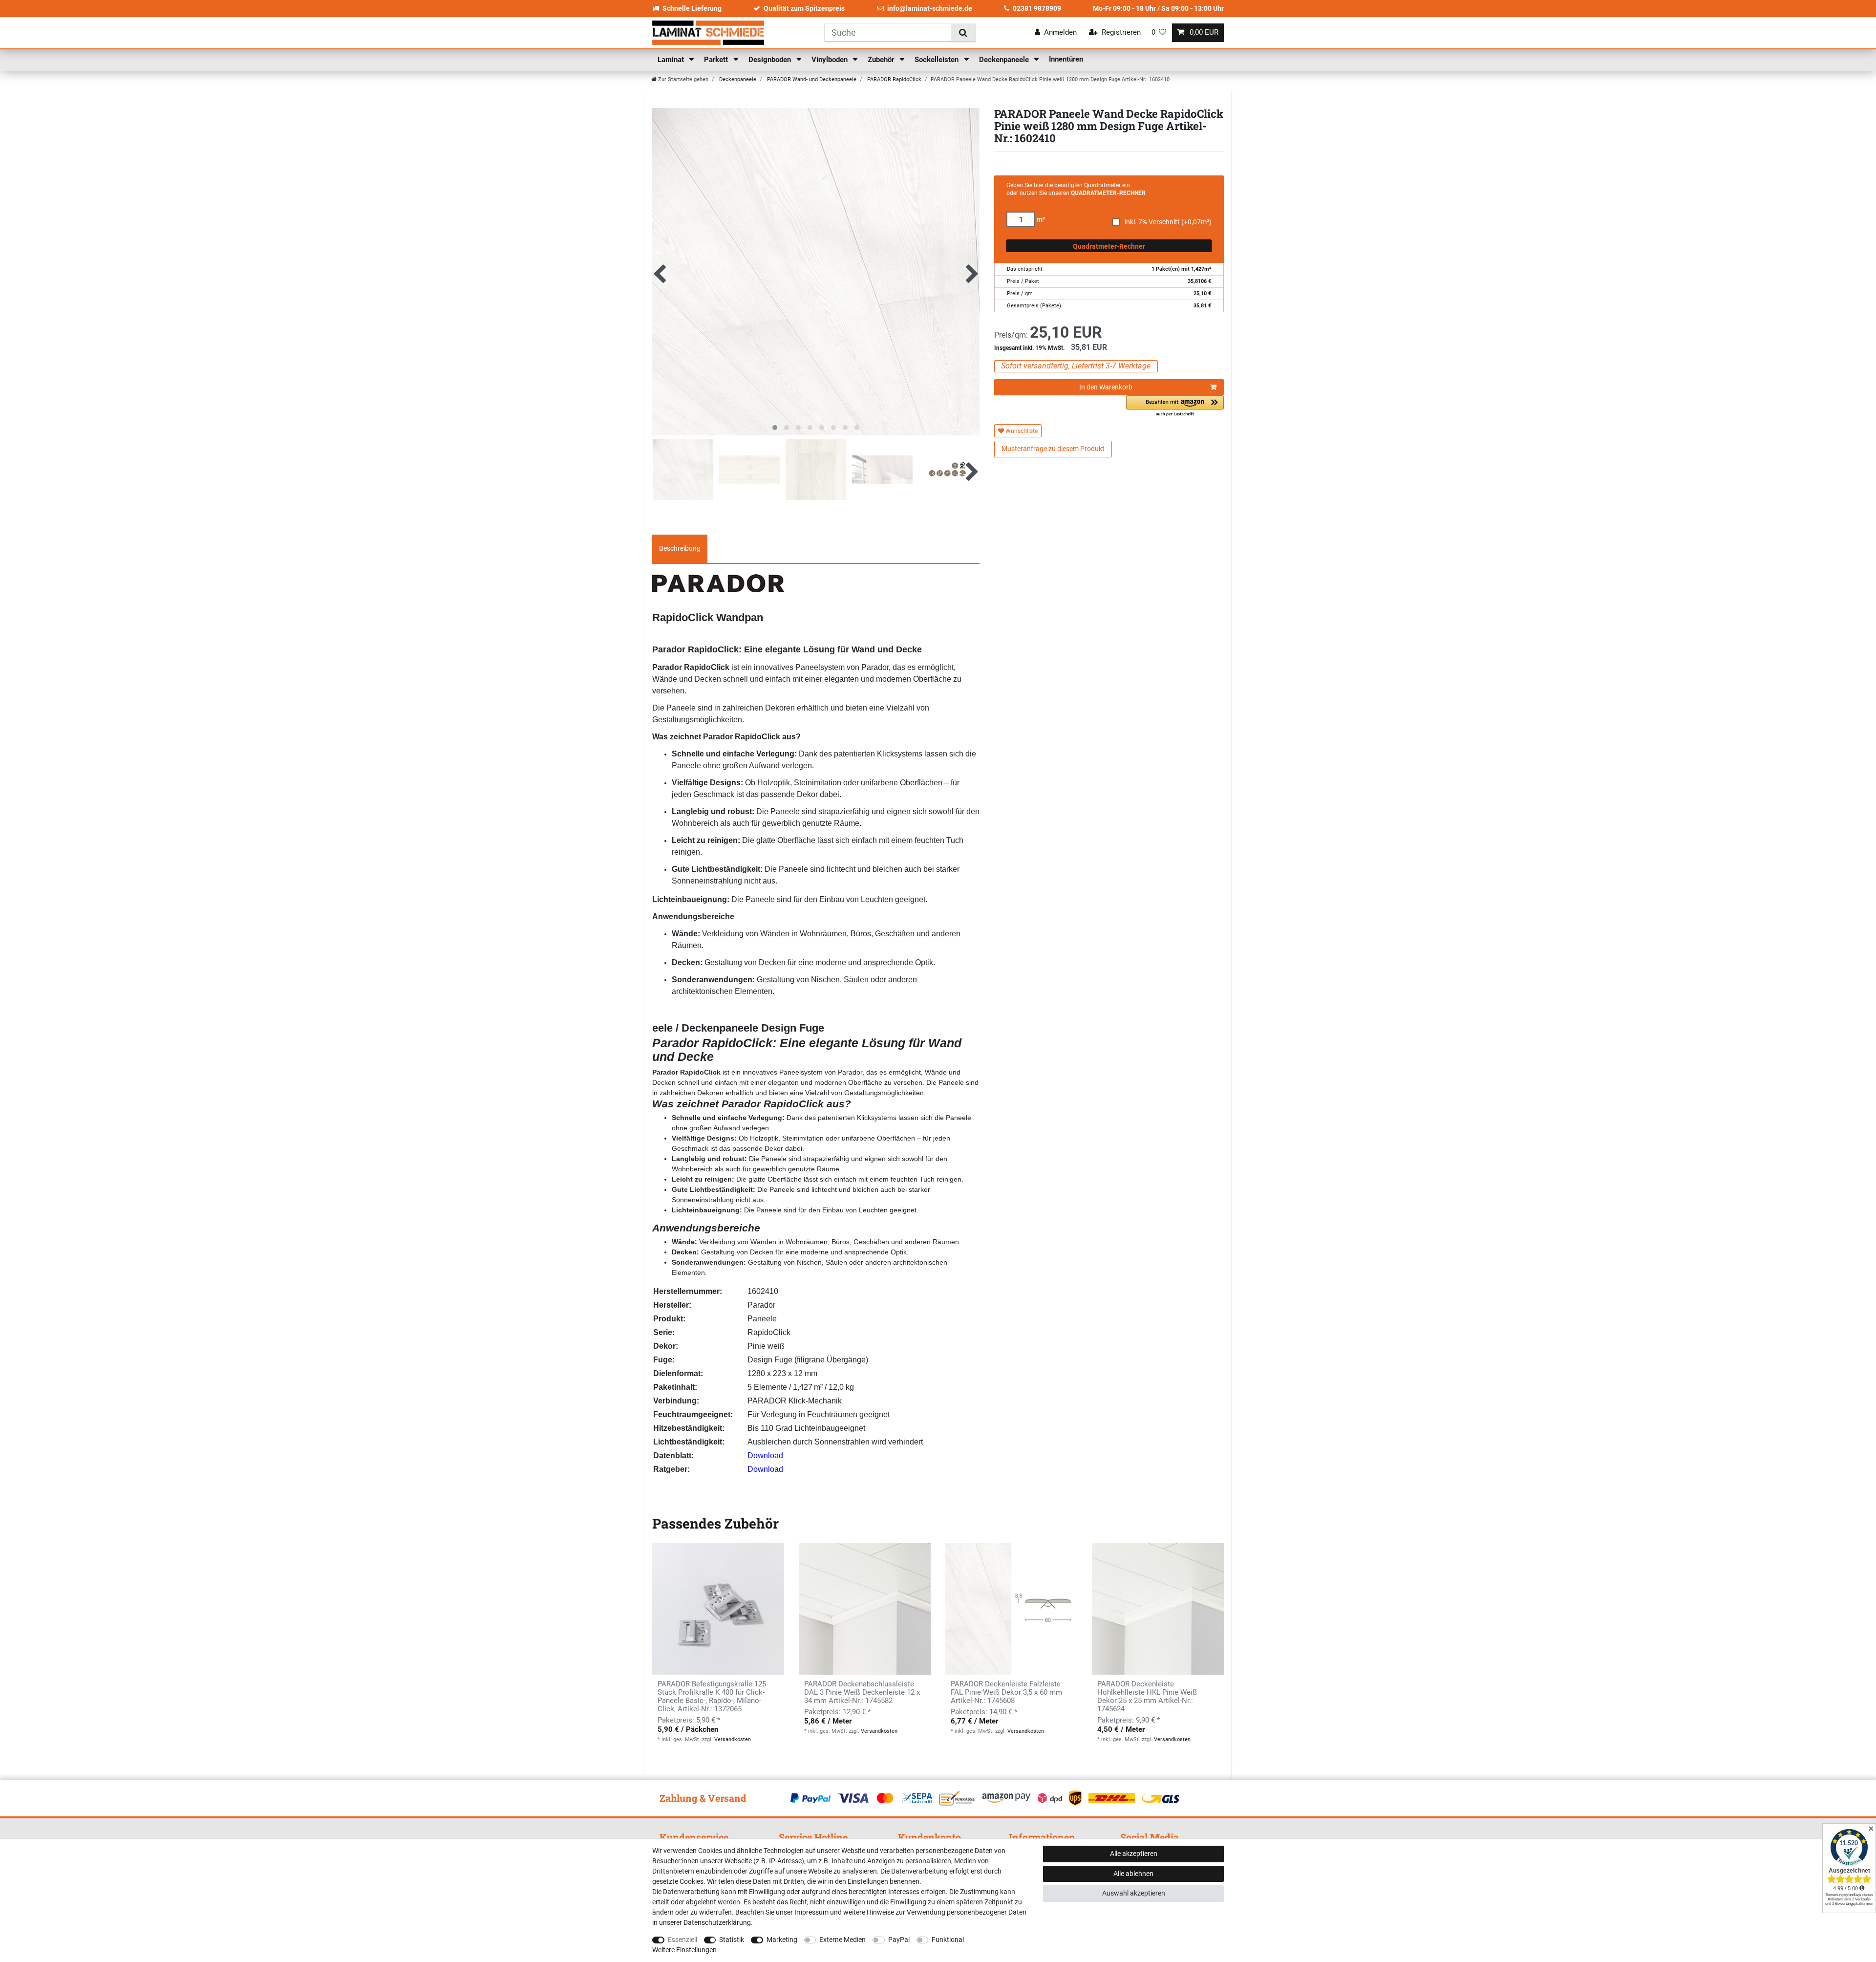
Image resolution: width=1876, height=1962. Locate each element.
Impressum (811, 1912)
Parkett (717, 60)
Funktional (948, 1940)
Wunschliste (1021, 431)
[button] (1175, 406)
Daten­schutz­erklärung (717, 1922)
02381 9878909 (1037, 8)
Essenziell (682, 1940)
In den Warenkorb (1106, 387)
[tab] (680, 549)
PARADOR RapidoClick (894, 79)
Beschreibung (680, 548)
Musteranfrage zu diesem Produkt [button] (1053, 449)
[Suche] (963, 32)
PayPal (899, 1940)
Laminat (672, 60)
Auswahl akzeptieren (1134, 1893)
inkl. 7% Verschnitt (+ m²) (1168, 222)
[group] (865, 1609)
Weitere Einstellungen (684, 1950)
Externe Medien (842, 1940)
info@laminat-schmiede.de (930, 8)
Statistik (732, 1940)
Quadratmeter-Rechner (1109, 246)
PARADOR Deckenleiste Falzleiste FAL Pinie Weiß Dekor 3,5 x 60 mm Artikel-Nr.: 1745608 (1006, 1692)
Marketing (782, 1940)
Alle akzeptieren (1134, 1854)
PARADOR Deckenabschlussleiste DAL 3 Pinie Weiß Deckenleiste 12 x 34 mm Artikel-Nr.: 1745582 (862, 1692)
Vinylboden (831, 60)
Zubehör (882, 60)
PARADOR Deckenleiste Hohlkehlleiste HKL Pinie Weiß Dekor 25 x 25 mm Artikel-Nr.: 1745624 (1147, 1697)
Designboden (771, 60)
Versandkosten (733, 1739)
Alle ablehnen (1133, 1874)
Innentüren (1066, 59)
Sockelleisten (938, 60)
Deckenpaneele (1005, 60)
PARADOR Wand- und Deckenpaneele (811, 79)
